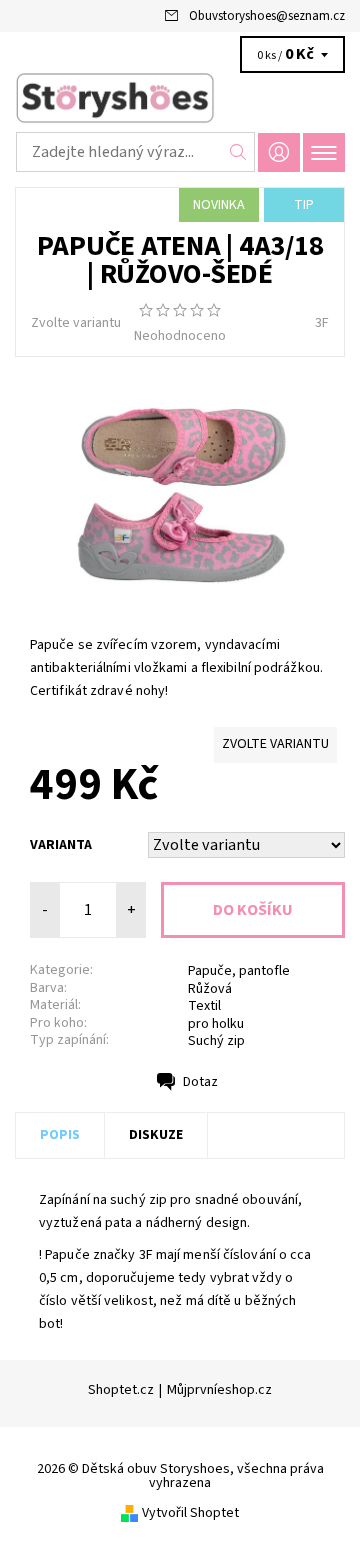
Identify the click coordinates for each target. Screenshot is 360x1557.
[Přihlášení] (279, 152)
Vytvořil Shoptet (190, 1513)
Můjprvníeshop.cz (219, 1390)
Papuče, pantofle (239, 971)
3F (322, 323)
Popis (60, 1135)
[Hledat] (238, 152)
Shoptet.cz (121, 1390)
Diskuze (156, 1135)
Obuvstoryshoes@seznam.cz (267, 16)
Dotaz (200, 1082)
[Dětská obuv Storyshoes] (180, 98)
